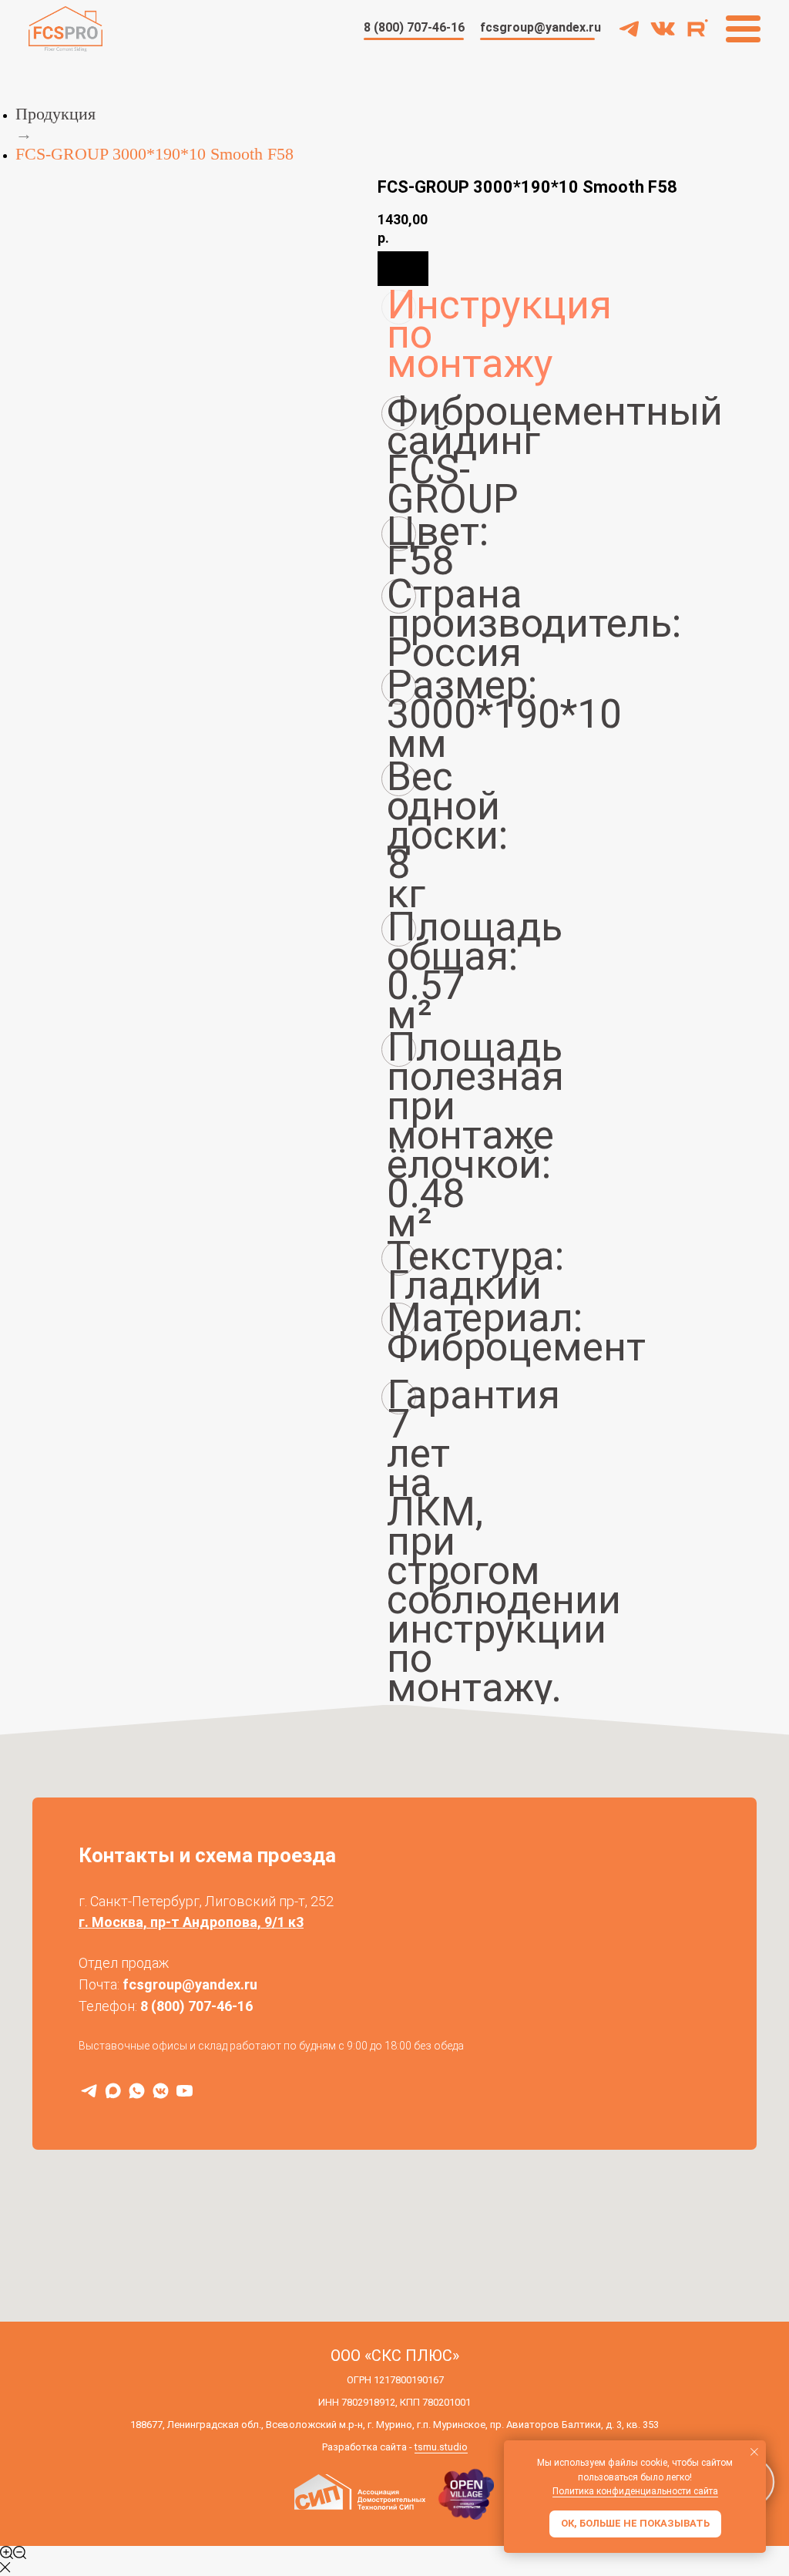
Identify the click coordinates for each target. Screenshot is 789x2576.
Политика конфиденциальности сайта (635, 2491)
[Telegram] (89, 2091)
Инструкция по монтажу (401, 307)
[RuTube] (185, 2091)
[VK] (161, 2091)
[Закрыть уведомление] (754, 2452)
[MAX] (113, 2091)
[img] (663, 29)
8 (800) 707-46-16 (196, 2006)
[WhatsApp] (137, 2091)
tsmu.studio (441, 2447)
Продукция (55, 114)
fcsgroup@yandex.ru (190, 1984)
